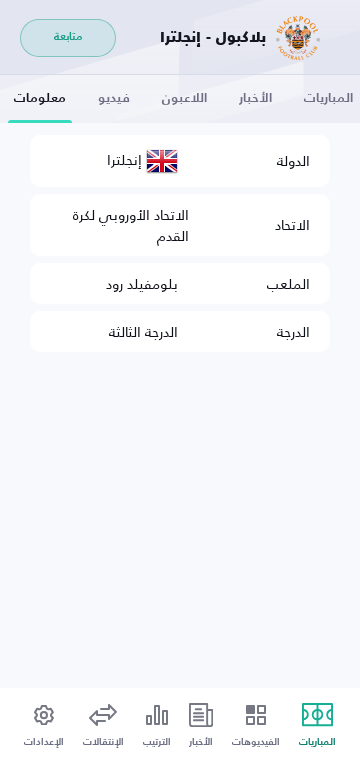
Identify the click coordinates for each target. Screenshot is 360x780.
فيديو (114, 98)
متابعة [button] (68, 37)
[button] (44, 726)
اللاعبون (184, 98)
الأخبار (255, 98)
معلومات (40, 98)
